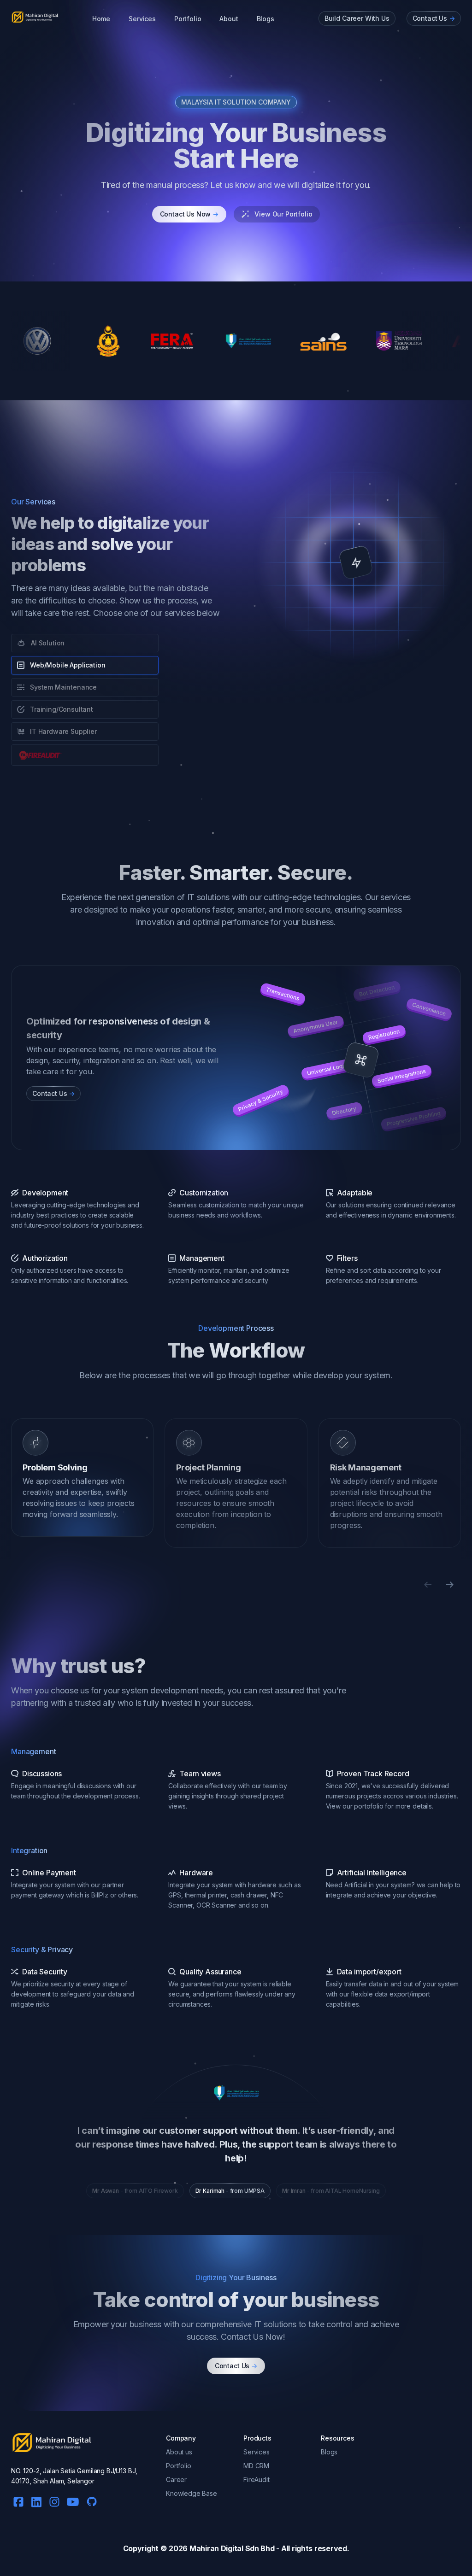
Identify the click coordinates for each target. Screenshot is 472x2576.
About (229, 19)
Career (176, 2479)
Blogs (265, 19)
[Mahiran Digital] (35, 17)
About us (179, 2452)
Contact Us (236, 2366)
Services (142, 19)
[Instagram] (54, 2500)
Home (101, 19)
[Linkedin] (36, 2501)
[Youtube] (73, 2500)
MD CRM (256, 2466)
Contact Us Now (189, 214)
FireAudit (257, 2479)
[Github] (89, 2499)
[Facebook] (18, 2500)
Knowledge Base (192, 2493)
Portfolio (188, 19)
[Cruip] (52, 2443)
